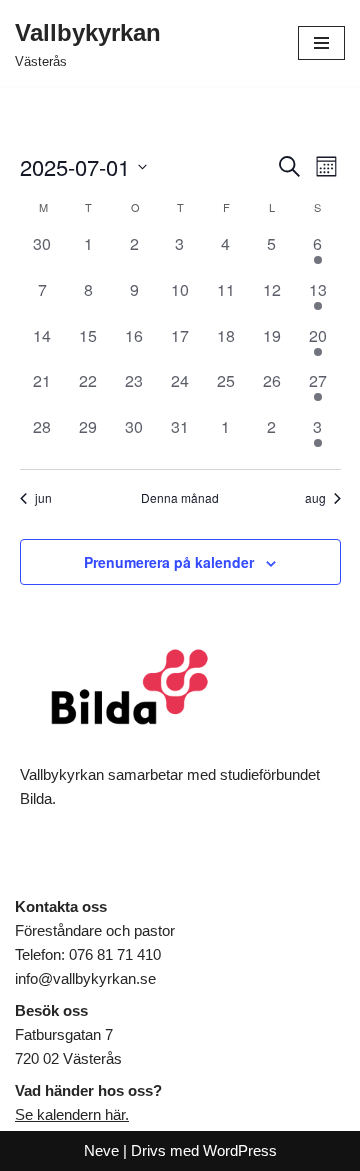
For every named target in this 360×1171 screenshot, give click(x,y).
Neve (101, 1150)
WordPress (240, 1150)
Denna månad (180, 498)
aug (315, 498)
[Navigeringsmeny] (321, 43)
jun (43, 498)
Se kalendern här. (72, 1114)
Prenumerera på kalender (169, 562)
